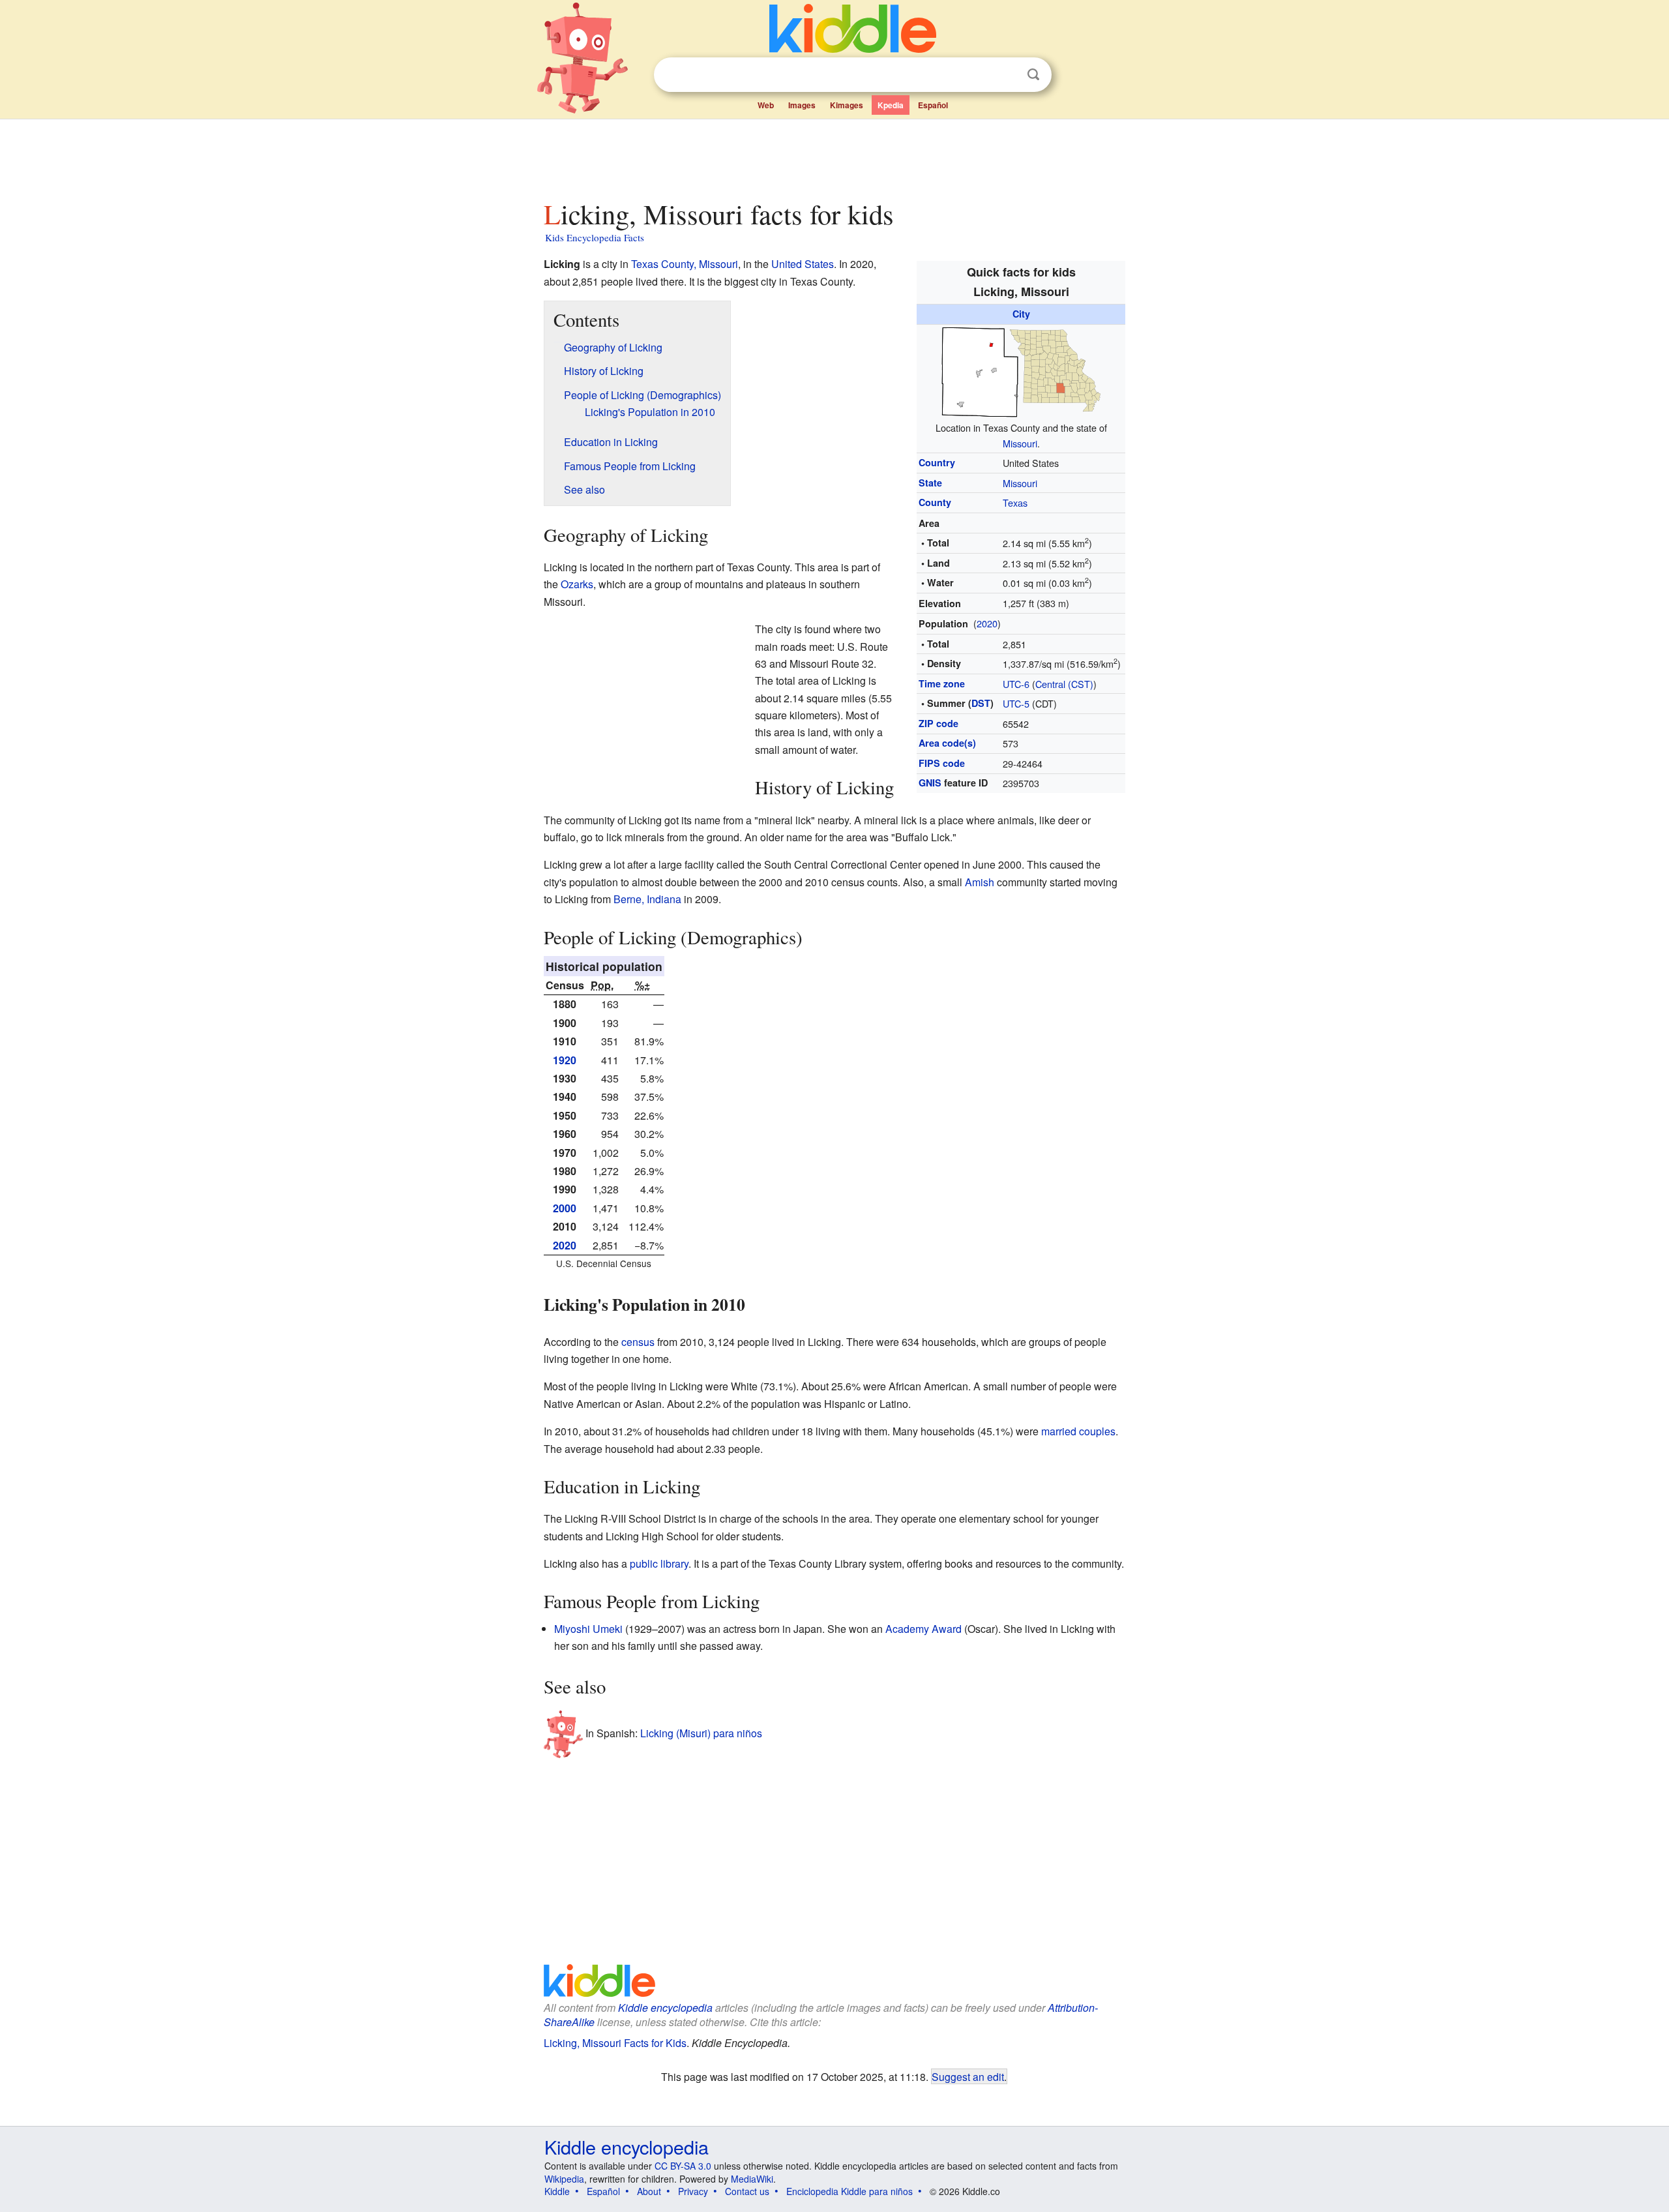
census (638, 1342)
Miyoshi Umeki (588, 1629)
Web (766, 105)
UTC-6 (1016, 684)
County (935, 502)
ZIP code (938, 723)
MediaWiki (752, 2179)
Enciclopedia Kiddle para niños (849, 2191)
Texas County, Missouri (685, 264)
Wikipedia (564, 2179)
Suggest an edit (968, 2076)
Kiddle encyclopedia (665, 2008)
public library (659, 1563)
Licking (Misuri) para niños (701, 1733)
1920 (565, 1060)
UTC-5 (1016, 703)
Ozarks (577, 584)
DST (981, 703)
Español (933, 105)
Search (1033, 75)
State (930, 483)
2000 (565, 1208)
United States (803, 264)
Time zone (942, 683)
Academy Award (923, 1629)
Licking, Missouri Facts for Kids (615, 2043)
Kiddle (557, 2191)
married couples (1078, 1431)
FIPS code (942, 763)
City (1021, 314)
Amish (980, 882)
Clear (1007, 75)
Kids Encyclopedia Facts (595, 237)
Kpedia (891, 105)
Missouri (1020, 443)
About (649, 2191)
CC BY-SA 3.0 (683, 2166)
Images (802, 105)
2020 (987, 623)
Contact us (747, 2191)
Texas (1015, 502)
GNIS (930, 783)
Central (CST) (1064, 684)
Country (937, 462)
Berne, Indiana (647, 899)
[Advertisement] (834, 156)
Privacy (693, 2191)
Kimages (847, 105)
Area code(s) (947, 743)
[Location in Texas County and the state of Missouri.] (1021, 370)
